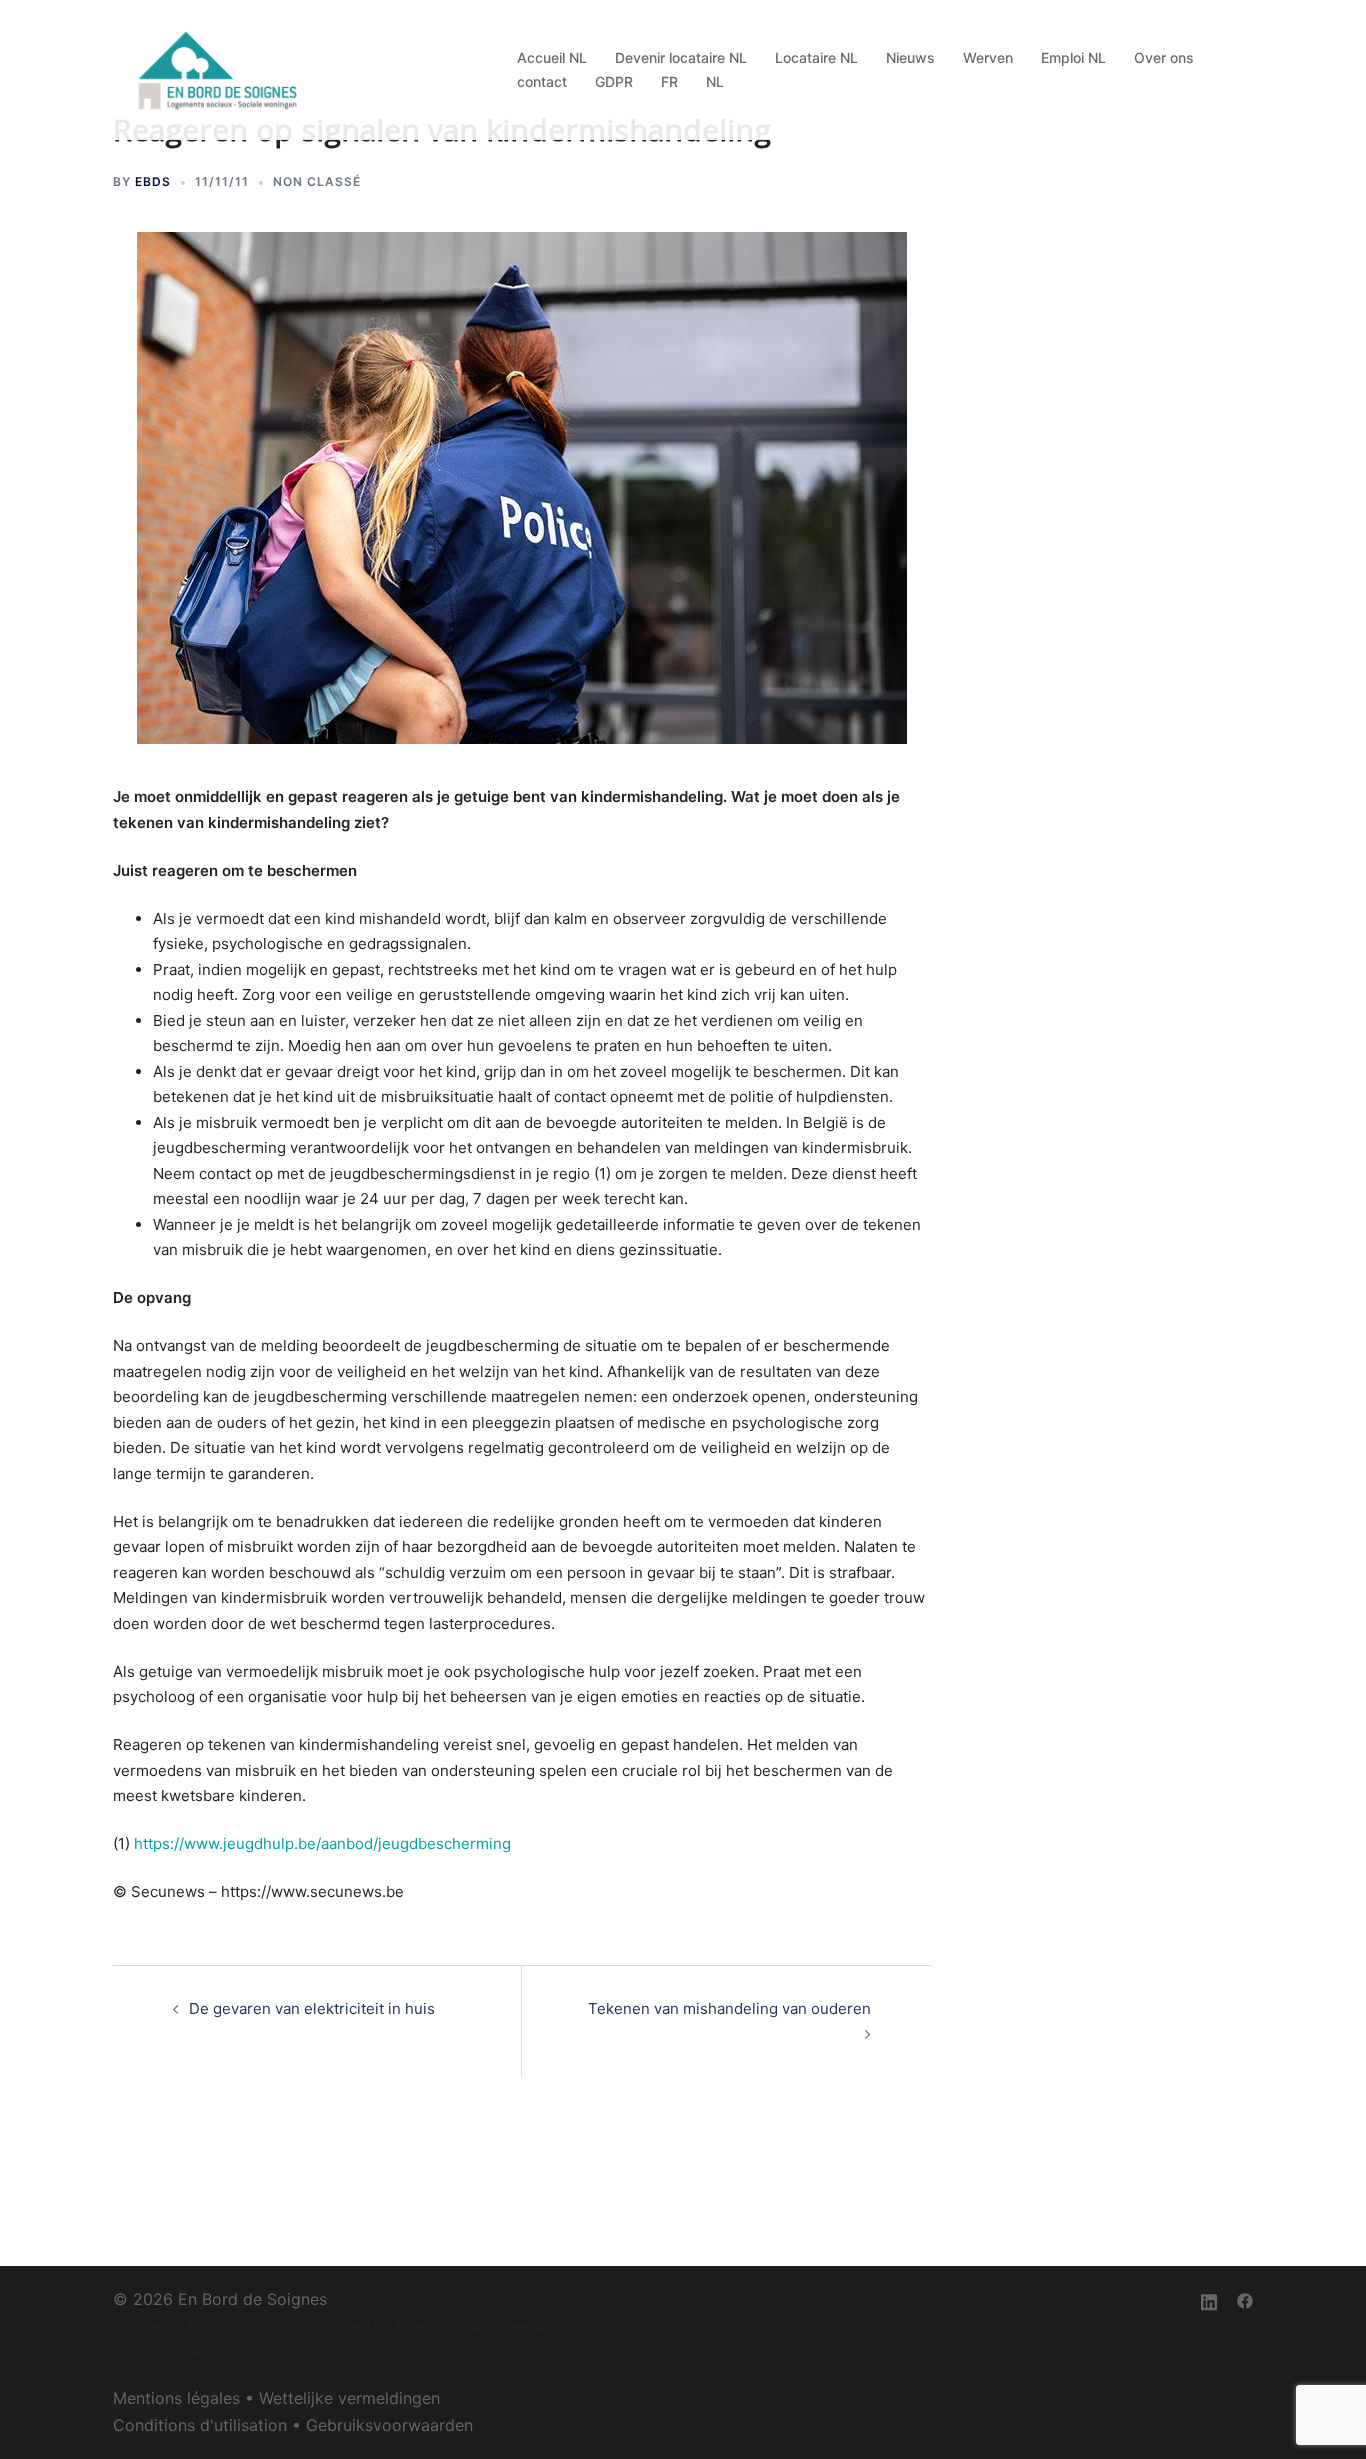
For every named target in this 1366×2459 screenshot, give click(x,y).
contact (542, 81)
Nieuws (910, 57)
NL (715, 81)
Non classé (317, 181)
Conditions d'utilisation (200, 2425)
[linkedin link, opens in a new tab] (1209, 2299)
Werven (988, 57)
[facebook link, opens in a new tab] (1245, 2299)
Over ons (1164, 57)
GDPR (614, 81)
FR (669, 81)
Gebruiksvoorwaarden (389, 2425)
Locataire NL (816, 57)
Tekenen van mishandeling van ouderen (729, 2008)
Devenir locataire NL (681, 57)
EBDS (153, 181)
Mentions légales (176, 2398)
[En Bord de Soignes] (220, 68)
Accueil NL (552, 57)
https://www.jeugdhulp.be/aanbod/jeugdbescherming (322, 1843)
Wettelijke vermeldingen (349, 2398)
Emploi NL (1073, 57)
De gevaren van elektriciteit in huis (312, 2008)
